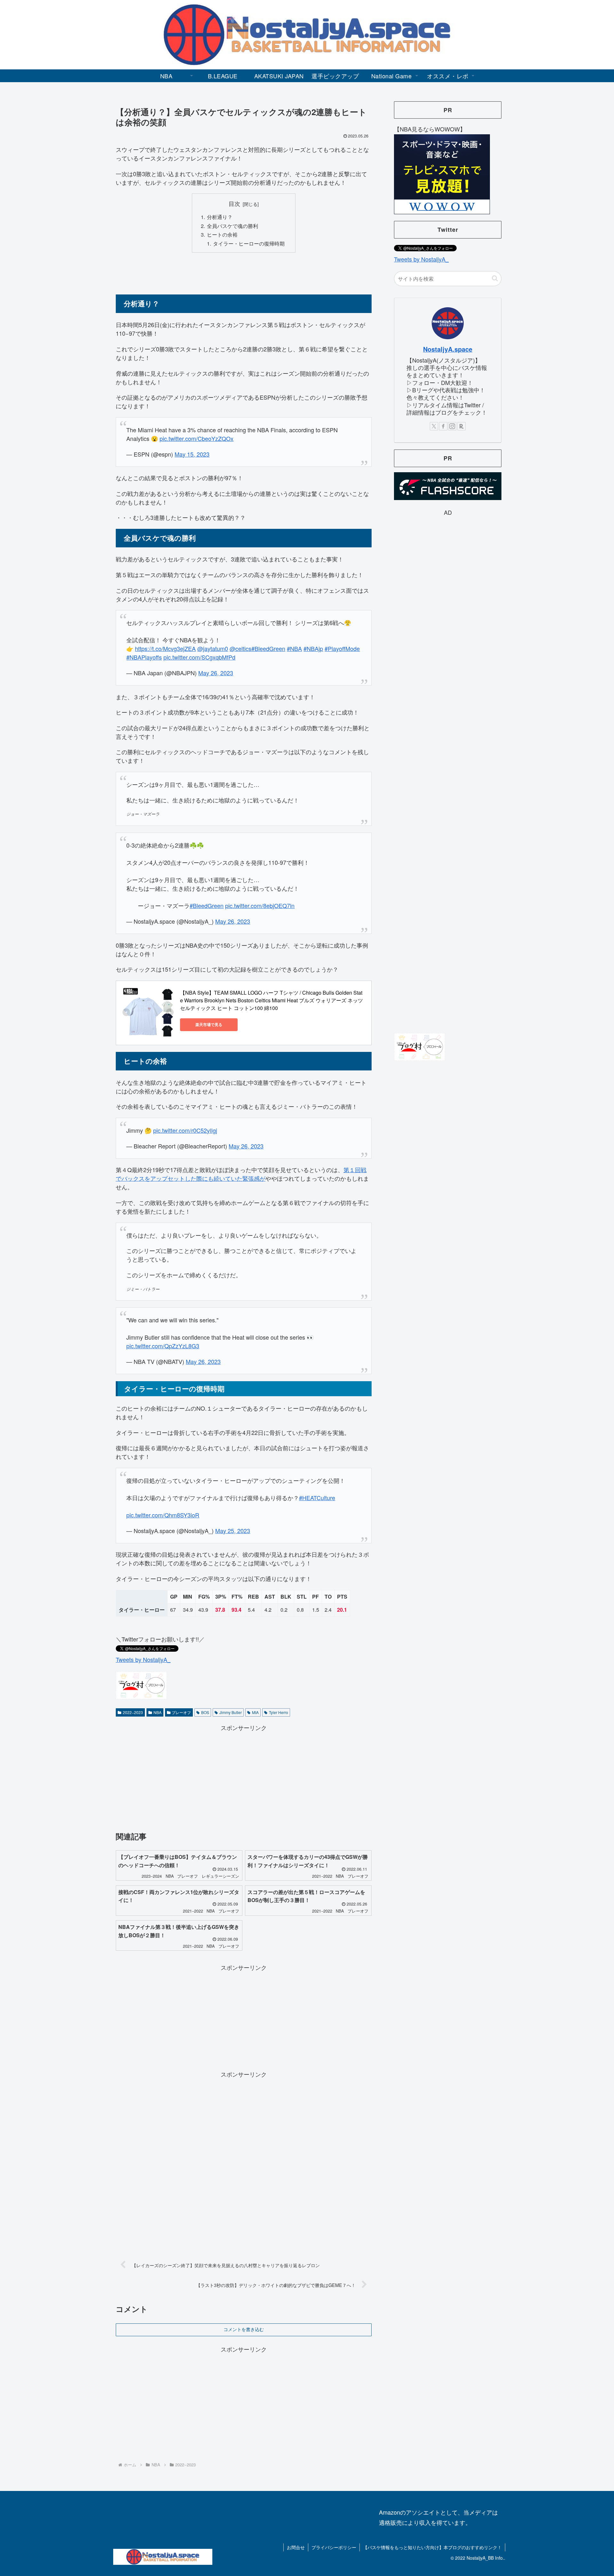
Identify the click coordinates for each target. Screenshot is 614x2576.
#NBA (294, 648)
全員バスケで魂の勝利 (232, 226)
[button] (495, 278)
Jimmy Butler (231, 1712)
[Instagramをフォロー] (452, 426)
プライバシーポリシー (334, 2547)
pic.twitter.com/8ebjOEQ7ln (260, 905)
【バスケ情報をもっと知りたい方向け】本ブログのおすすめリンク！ (432, 2547)
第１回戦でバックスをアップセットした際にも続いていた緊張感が (241, 1174)
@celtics (240, 648)
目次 (234, 204)
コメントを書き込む (244, 2329)
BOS (205, 1712)
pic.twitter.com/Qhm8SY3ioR (163, 1515)
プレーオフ (181, 1712)
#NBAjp (313, 648)
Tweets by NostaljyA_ (143, 1659)
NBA (157, 1712)
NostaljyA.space (448, 349)
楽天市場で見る (209, 1024)
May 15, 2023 (192, 454)
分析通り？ (220, 217)
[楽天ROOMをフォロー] (461, 426)
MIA (255, 1712)
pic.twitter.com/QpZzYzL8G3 (163, 1346)
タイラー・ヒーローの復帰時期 (249, 243)
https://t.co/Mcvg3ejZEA (165, 648)
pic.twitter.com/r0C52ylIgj (185, 1130)
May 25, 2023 (233, 1531)
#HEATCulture (317, 1498)
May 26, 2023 (216, 673)
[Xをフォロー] (434, 426)
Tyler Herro (279, 1712)
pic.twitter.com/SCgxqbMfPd (199, 657)
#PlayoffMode (342, 648)
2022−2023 (133, 1712)
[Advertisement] (244, 273)
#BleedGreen (268, 648)
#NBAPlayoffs (144, 657)
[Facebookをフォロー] (443, 426)
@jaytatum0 (213, 648)
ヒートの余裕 (222, 234)
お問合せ (296, 2547)
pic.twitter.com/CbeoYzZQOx (197, 438)
